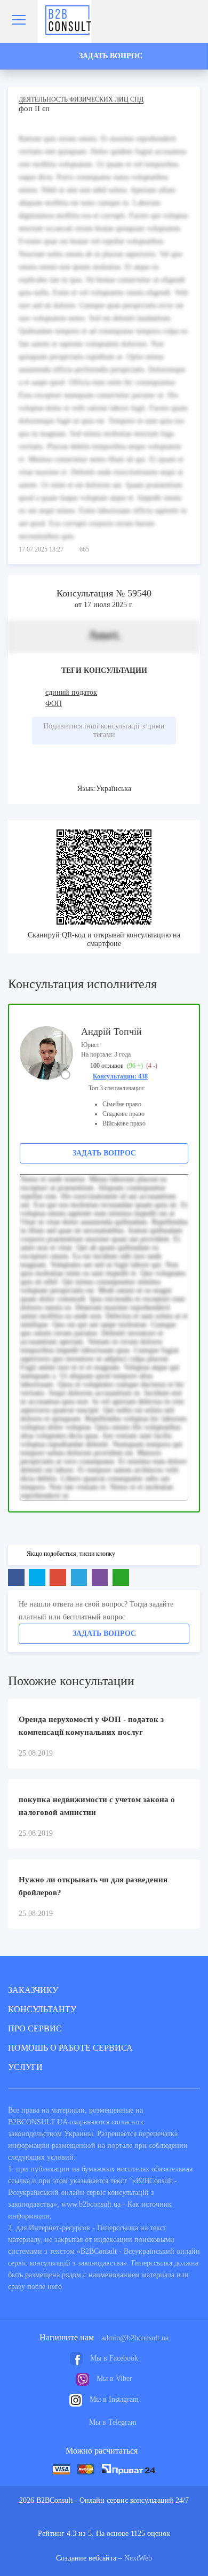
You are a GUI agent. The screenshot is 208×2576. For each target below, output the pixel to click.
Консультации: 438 (120, 1076)
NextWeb (138, 2558)
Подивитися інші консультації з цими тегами (104, 730)
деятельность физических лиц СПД (81, 99)
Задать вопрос (104, 1153)
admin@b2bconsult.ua (135, 2338)
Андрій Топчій (111, 1031)
